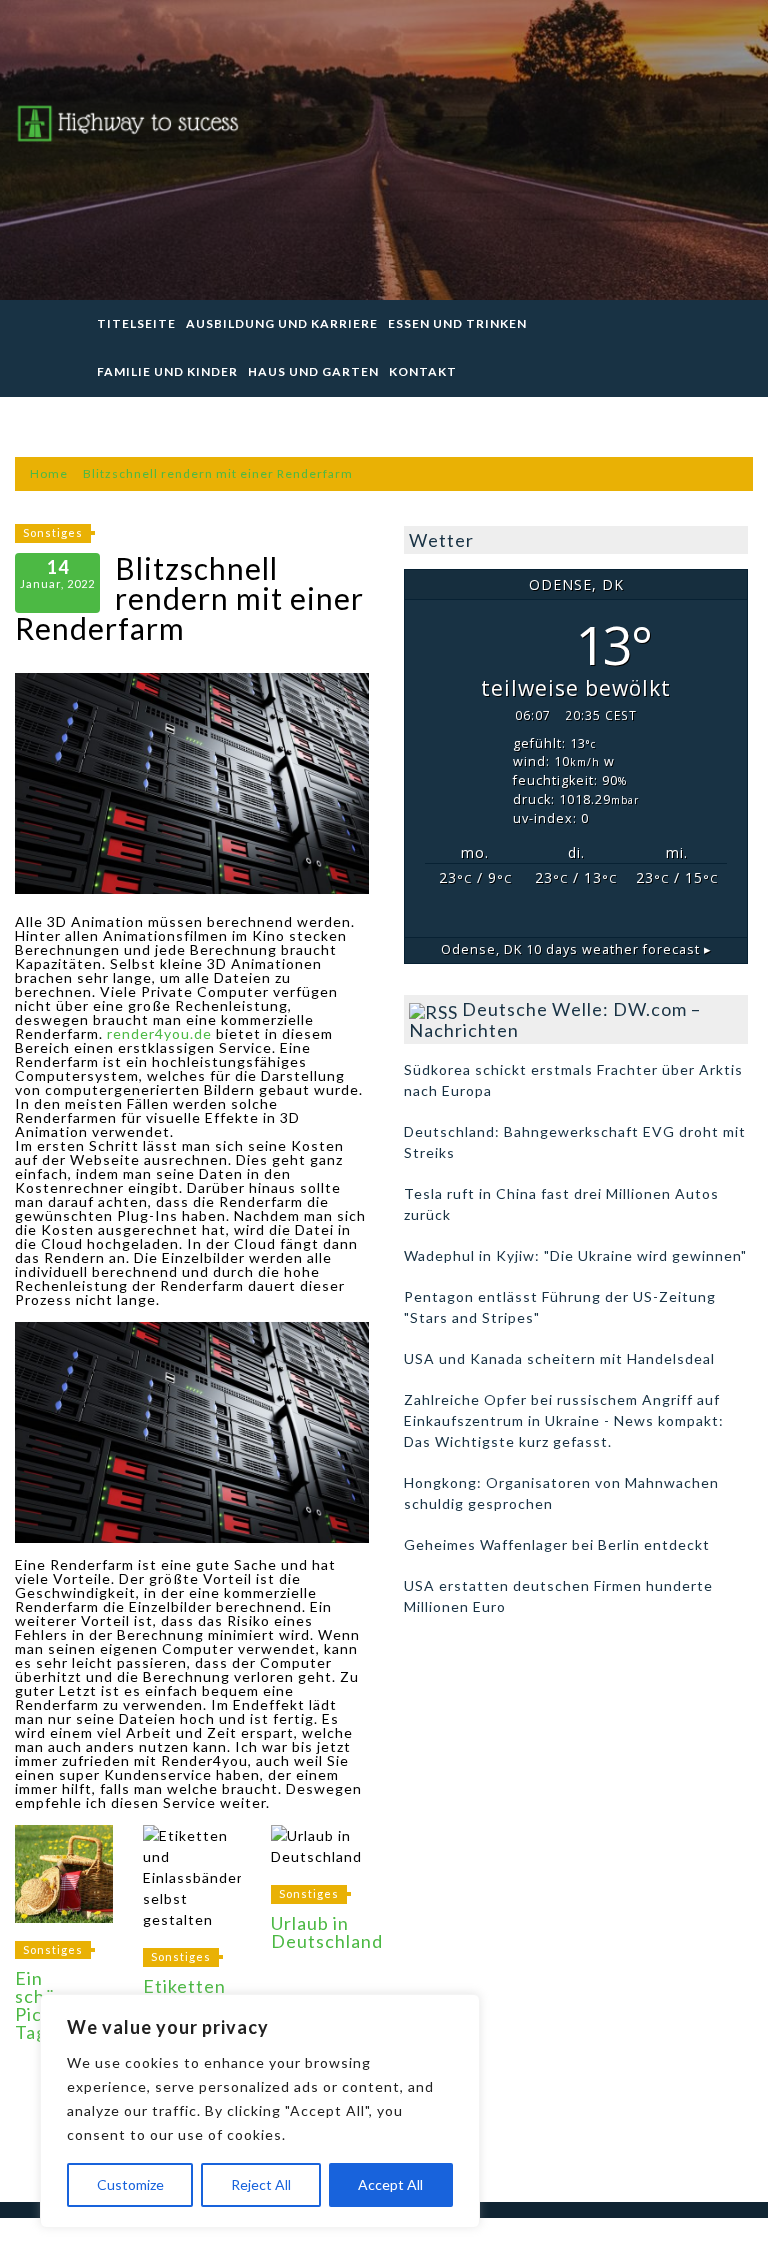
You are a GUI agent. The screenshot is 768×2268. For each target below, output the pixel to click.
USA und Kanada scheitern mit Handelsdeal (559, 1358)
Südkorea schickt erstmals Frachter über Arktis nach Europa (573, 1080)
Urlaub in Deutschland (327, 1932)
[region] (260, 2111)
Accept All (390, 2184)
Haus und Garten (313, 371)
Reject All (261, 2184)
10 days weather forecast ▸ (576, 949)
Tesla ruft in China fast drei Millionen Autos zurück (561, 1204)
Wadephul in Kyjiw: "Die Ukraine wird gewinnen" (575, 1255)
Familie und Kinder (167, 371)
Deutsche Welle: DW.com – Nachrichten (555, 1019)
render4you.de (159, 1033)
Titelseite (136, 323)
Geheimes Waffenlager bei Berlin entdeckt (557, 1544)
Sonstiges (53, 532)
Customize (130, 2184)
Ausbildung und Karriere (282, 323)
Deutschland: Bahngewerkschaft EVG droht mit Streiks (575, 1142)
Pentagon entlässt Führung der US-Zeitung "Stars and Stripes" (560, 1307)
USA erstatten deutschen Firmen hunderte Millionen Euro (558, 1596)
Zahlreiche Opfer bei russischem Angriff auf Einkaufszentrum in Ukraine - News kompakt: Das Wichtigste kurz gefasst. (564, 1420)
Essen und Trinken (457, 323)
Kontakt (423, 371)
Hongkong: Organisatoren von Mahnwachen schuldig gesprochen (561, 1493)
